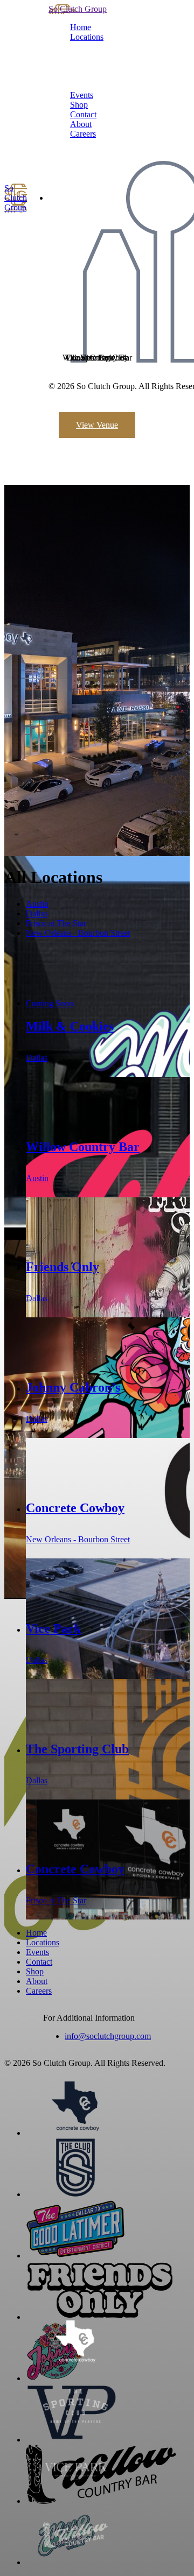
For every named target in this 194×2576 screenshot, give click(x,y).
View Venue (97, 425)
